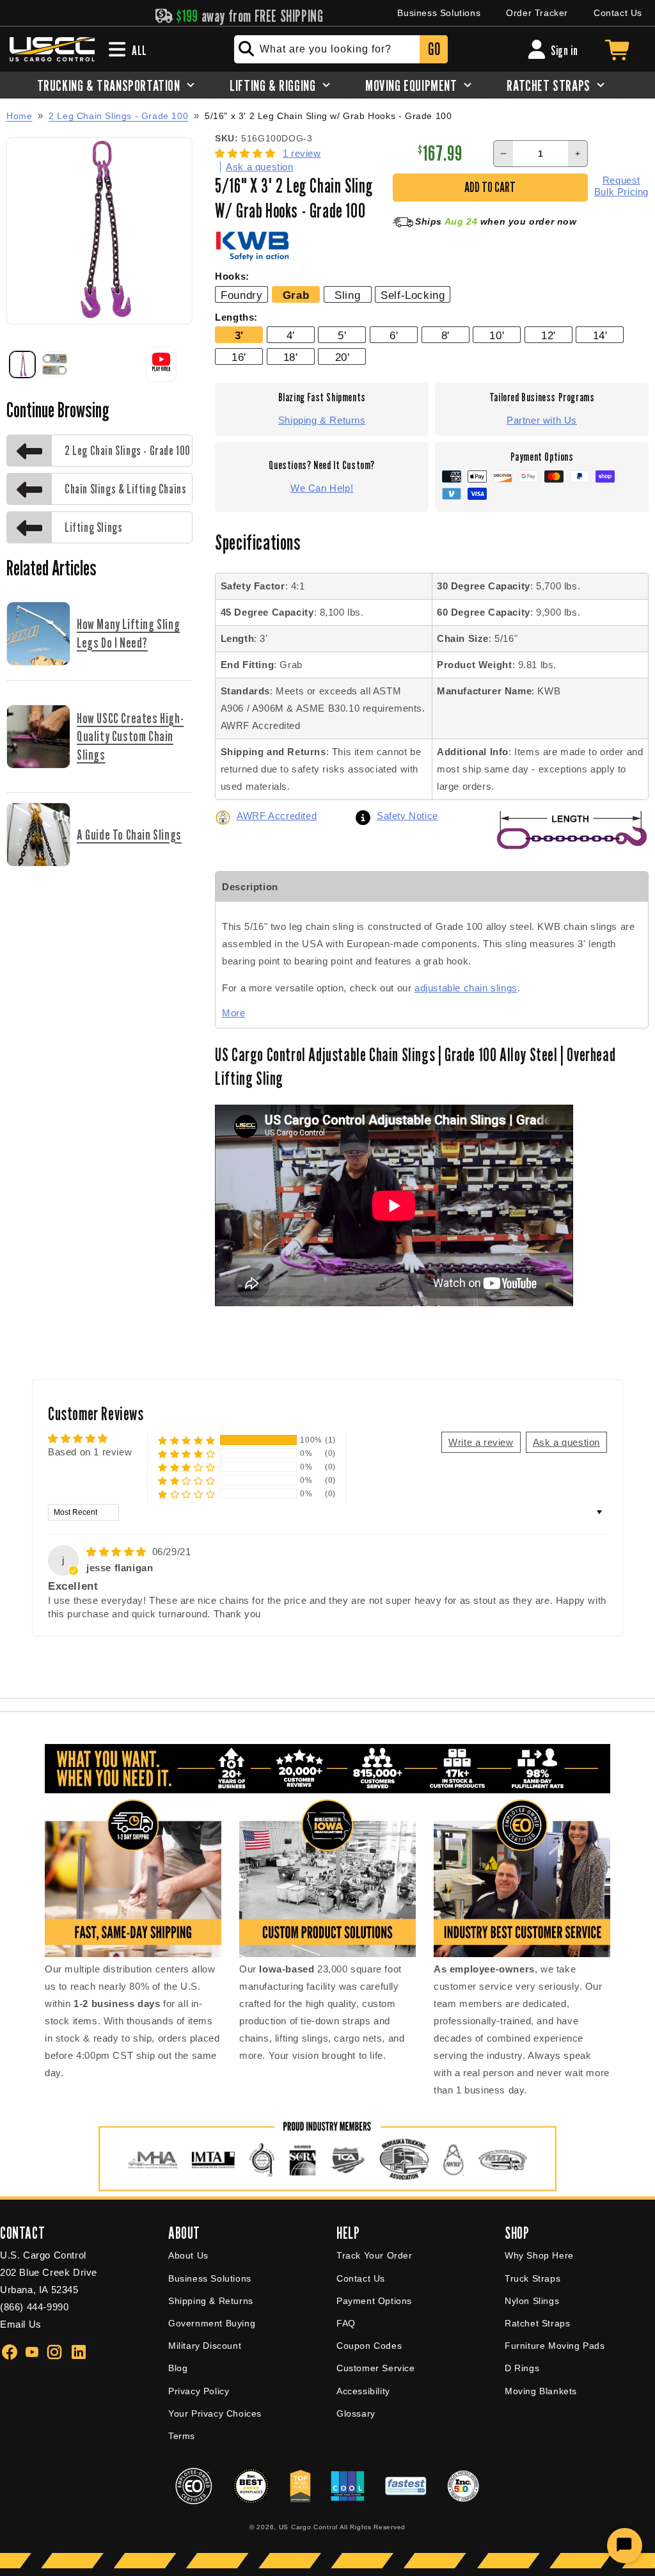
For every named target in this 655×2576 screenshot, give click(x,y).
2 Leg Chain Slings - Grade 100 (118, 116)
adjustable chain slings (466, 988)
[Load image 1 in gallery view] (22, 364)
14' (600, 335)
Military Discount (205, 2346)
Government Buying (212, 2323)
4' (291, 335)
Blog (178, 2368)
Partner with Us (542, 420)
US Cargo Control (308, 2527)
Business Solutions (439, 13)
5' (342, 335)
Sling (347, 295)
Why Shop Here (539, 2255)
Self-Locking (413, 295)
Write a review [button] (481, 1442)
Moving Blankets (541, 2391)
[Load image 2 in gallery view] (54, 364)
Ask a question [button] (566, 1442)
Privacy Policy (199, 2391)
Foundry (241, 295)
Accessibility (363, 2391)
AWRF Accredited (277, 816)
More (233, 1013)
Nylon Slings (532, 2301)
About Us (188, 2255)
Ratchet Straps (537, 2323)
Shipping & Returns (322, 420)
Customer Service (376, 2368)
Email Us (21, 2324)
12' (548, 335)
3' (239, 335)
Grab (296, 295)
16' (239, 357)
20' (343, 357)
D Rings (522, 2368)
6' (394, 335)
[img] (118, 1552)
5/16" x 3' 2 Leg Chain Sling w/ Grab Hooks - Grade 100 (328, 116)
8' (446, 335)
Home (19, 116)
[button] (247, 153)
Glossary (356, 2413)
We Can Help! (322, 488)
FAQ (346, 2323)
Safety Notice (407, 816)
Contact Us (618, 13)
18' (291, 357)
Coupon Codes (369, 2346)
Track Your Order (375, 2255)
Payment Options (374, 2301)
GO (434, 49)
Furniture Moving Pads (555, 2346)
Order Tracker (537, 13)
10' (497, 335)
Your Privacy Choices (215, 2413)
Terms (182, 2436)
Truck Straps (533, 2278)
